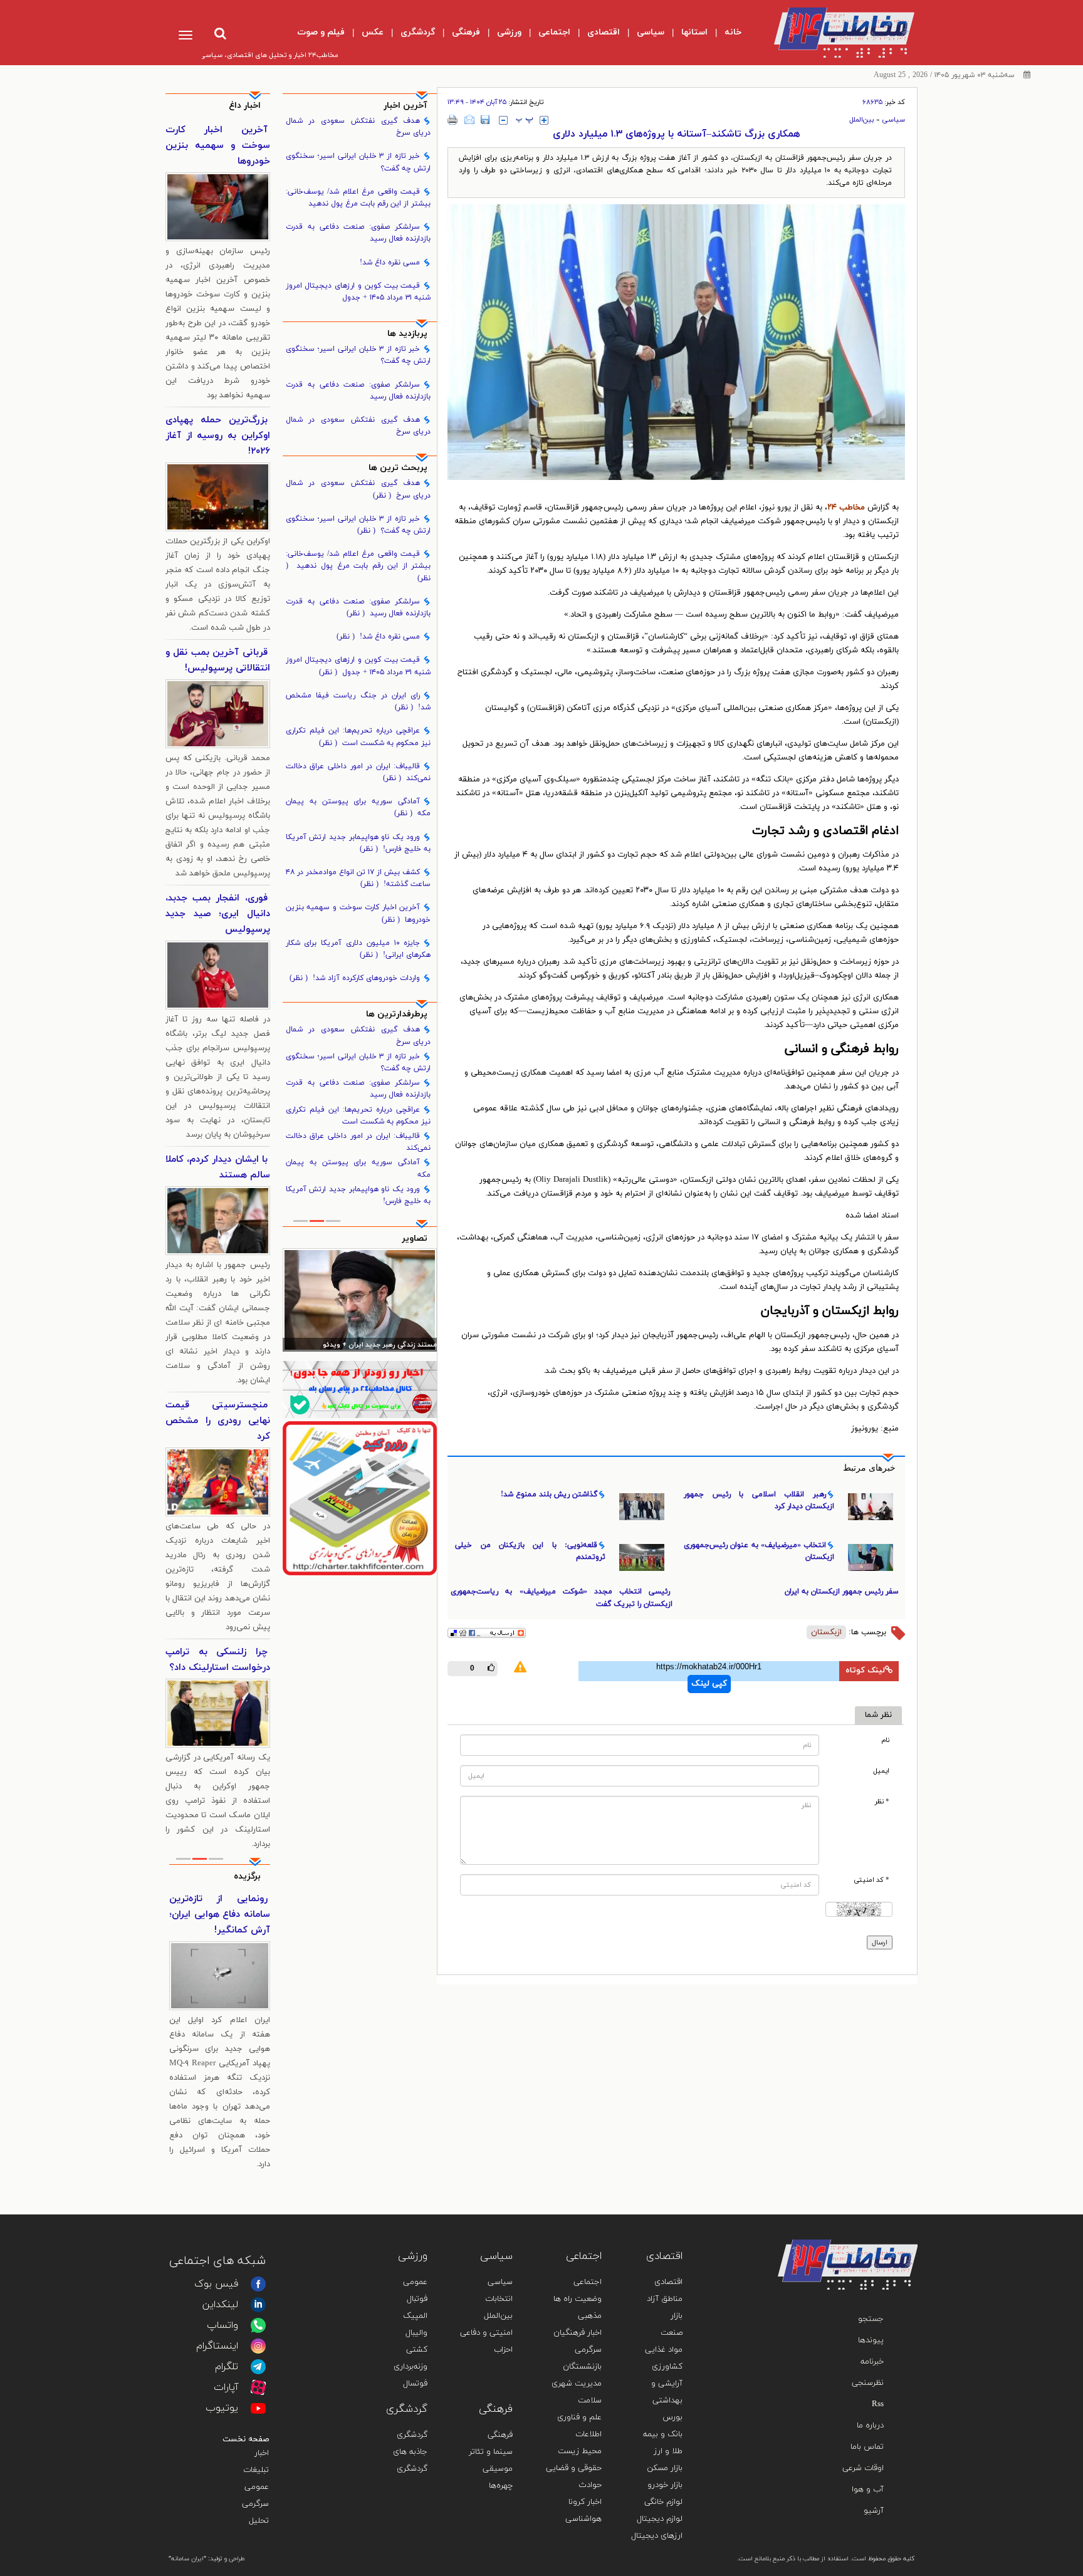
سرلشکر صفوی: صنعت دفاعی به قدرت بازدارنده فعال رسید (358, 233)
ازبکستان (826, 1632)
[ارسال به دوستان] (469, 120)
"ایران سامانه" (187, 2559)
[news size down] (503, 120)
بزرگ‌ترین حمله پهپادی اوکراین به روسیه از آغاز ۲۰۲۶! (218, 436)
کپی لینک (709, 1684)
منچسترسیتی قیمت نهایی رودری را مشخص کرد (218, 1421)
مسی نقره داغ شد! (390, 263)
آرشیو (874, 2511)
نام (885, 1740)
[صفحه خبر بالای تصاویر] (360, 1498)
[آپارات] (258, 2387)
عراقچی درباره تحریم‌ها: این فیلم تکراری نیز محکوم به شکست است (358, 737)
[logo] (834, 33)
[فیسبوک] (258, 2284)
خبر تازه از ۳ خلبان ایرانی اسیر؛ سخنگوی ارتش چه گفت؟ (358, 162)
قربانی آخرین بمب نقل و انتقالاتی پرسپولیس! (218, 660)
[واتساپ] (258, 2325)
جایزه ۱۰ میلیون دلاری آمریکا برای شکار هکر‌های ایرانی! (358, 949)
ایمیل (881, 1771)
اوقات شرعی (863, 2468)
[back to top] (879, 2221)
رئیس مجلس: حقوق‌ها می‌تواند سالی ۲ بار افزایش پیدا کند (361, 1346)
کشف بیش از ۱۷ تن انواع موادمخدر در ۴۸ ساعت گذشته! (358, 878)
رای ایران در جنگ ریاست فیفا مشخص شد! (358, 701)
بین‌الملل (862, 120)
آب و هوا (868, 2490)
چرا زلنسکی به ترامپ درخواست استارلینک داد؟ (218, 1660)
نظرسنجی (868, 2383)
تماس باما (867, 2447)
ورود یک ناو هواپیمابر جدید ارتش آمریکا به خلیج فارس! (358, 843)
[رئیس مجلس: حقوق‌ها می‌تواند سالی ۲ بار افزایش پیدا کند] (360, 1300)
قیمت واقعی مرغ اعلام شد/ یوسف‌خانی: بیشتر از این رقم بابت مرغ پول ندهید (358, 198)
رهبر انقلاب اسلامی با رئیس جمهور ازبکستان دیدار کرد (759, 1500)
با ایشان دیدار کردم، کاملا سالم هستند (218, 1167)
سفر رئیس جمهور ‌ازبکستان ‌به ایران (842, 1592)
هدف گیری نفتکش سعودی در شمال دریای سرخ (358, 127)
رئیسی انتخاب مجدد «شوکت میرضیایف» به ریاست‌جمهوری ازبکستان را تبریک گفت (562, 1598)
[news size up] (544, 120)
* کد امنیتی (871, 1880)
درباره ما (870, 2426)
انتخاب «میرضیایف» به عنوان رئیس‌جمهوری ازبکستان (759, 1551)
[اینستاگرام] (258, 2346)
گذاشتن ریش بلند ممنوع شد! (549, 1494)
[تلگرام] (258, 2367)
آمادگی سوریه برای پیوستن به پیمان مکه (358, 807)
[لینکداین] (258, 2305)
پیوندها (871, 2340)
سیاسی (893, 120)
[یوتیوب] (258, 2408)
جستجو (871, 2319)
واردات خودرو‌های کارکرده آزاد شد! (355, 978)
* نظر (882, 1802)
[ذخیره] (485, 120)
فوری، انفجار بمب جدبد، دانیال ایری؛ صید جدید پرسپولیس (218, 914)
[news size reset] (525, 120)
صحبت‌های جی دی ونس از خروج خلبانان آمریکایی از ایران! (220, 1915)
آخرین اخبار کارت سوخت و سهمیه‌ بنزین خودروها (358, 913)
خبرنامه (872, 2362)
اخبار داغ (245, 106)
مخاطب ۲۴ (846, 508)
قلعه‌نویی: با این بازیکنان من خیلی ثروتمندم (530, 1551)
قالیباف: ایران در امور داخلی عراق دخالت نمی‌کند (358, 772)
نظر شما (878, 1715)
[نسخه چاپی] (453, 120)
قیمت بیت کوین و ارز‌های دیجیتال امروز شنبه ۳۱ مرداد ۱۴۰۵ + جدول (358, 292)
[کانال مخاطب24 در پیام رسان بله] (360, 1390)
